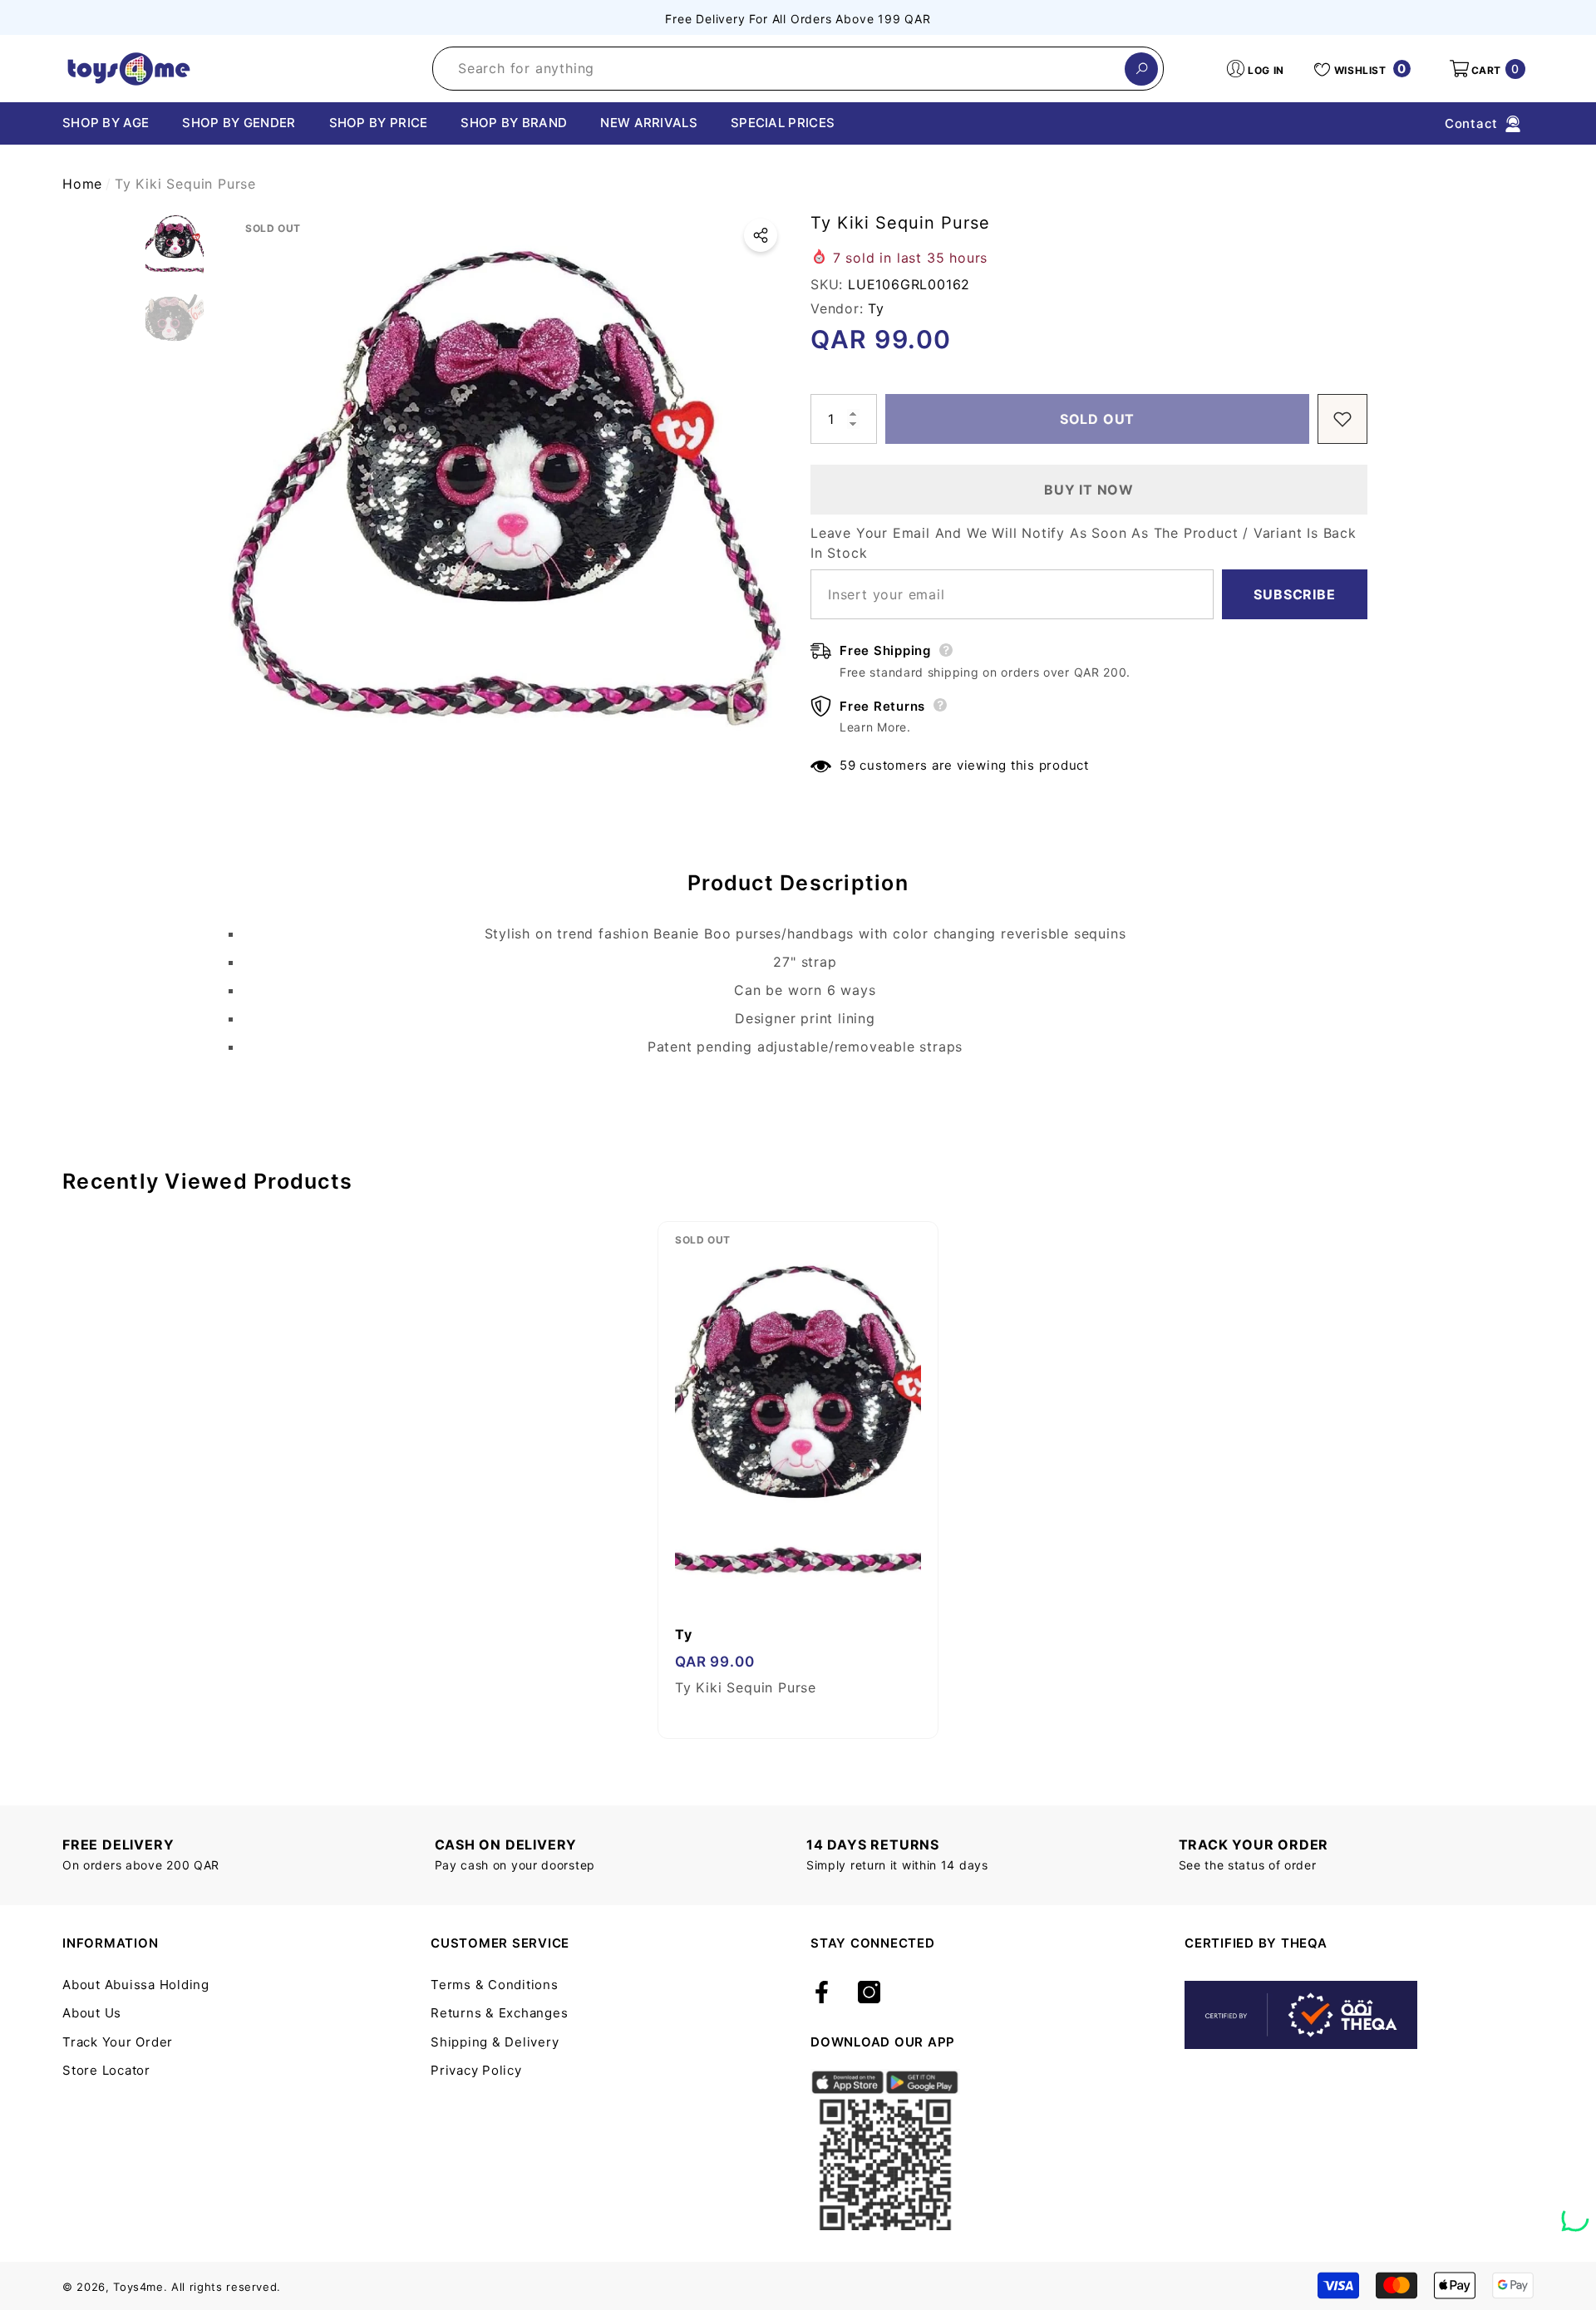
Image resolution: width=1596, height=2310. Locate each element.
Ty (876, 308)
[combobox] (779, 69)
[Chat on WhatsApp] (1575, 2212)
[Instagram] (869, 1993)
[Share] (761, 235)
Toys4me (138, 2287)
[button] (1486, 69)
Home (82, 184)
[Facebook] (822, 1993)
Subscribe (1294, 594)
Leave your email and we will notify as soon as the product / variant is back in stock (1084, 543)
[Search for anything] (798, 69)
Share (761, 235)
